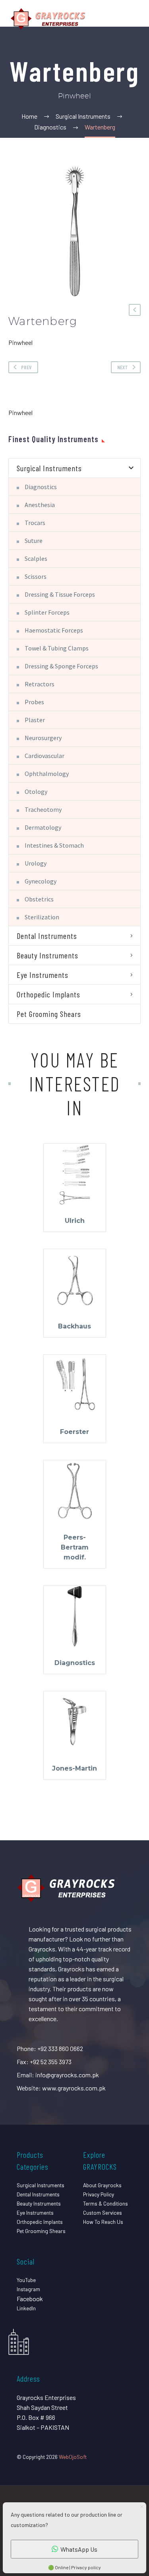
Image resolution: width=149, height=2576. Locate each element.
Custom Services (103, 2213)
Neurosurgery (43, 738)
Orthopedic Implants (48, 994)
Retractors (40, 684)
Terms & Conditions (105, 2203)
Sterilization (42, 917)
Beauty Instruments (47, 955)
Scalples (36, 558)
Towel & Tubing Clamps (57, 648)
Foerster (74, 1432)
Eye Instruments (43, 975)
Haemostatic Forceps (54, 630)
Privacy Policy (99, 2194)
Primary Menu (134, 19)
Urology (36, 863)
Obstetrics (39, 899)
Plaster (35, 720)
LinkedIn (26, 2308)
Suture (34, 541)
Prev (26, 367)
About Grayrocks (102, 2185)
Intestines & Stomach (54, 845)
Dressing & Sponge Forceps (61, 666)
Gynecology (41, 881)
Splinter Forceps (47, 612)
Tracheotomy (43, 809)
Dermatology (43, 827)
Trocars (35, 523)
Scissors (36, 576)
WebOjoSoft (73, 2457)
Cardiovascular (45, 756)
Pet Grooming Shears (49, 1014)
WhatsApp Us (79, 2549)
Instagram (28, 2289)
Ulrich (75, 1221)
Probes (34, 702)
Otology (36, 791)
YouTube (26, 2280)
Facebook (30, 2299)
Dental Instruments (47, 936)
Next (123, 367)
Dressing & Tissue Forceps (60, 594)
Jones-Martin (74, 1768)
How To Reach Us (103, 2222)
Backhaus (74, 1326)
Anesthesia (40, 505)
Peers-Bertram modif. (75, 1547)
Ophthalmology (47, 774)
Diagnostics (41, 487)
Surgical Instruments (49, 468)
